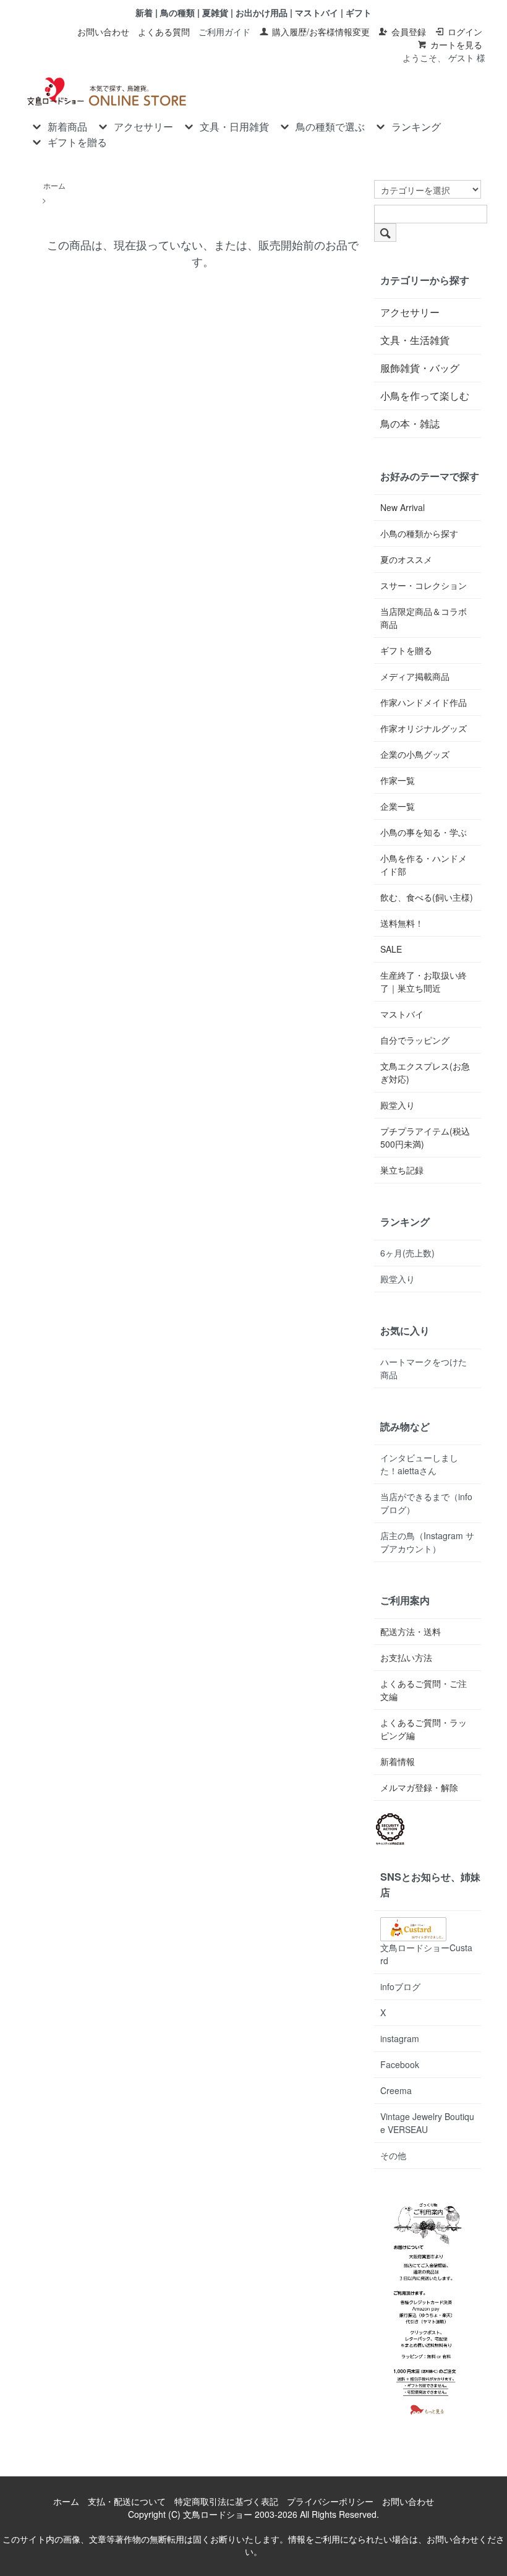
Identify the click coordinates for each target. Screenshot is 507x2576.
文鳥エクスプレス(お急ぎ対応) (425, 1072)
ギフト (359, 12)
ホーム (54, 185)
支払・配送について (127, 2501)
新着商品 (67, 127)
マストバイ (317, 12)
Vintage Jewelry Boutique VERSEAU (427, 2123)
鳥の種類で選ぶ (330, 127)
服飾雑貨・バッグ (420, 368)
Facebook (400, 2064)
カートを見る (456, 45)
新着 (144, 12)
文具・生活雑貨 (415, 340)
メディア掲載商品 (415, 676)
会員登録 (409, 32)
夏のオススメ (406, 559)
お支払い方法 (406, 1657)
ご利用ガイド (224, 32)
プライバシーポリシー (330, 2501)
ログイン (465, 32)
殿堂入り (398, 1105)
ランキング (416, 127)
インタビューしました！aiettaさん (419, 1464)
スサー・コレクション (424, 585)
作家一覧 (398, 780)
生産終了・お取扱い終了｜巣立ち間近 (424, 981)
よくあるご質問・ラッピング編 (424, 1729)
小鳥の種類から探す (419, 533)
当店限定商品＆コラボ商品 (424, 618)
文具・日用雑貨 (234, 127)
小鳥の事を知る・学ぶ (424, 832)
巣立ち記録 (402, 1170)
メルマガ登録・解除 (419, 1787)
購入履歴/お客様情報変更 (321, 32)
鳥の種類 (177, 12)
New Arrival (403, 507)
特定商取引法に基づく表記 (226, 2501)
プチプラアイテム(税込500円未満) (425, 1137)
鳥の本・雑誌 (410, 423)
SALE (391, 949)
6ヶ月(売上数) (407, 1253)
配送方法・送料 (411, 1631)
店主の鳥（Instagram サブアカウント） (427, 1542)
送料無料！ (402, 923)
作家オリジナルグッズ (424, 728)
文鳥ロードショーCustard (426, 1954)
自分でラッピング (415, 1040)
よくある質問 (164, 32)
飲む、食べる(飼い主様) (427, 897)
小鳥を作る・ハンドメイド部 (424, 865)
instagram (400, 2038)
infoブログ (400, 1986)
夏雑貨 (215, 12)
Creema (396, 2090)
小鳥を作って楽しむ (425, 396)
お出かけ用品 (262, 12)
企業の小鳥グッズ (415, 754)
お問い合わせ (103, 32)
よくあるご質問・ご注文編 (424, 1690)
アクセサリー (143, 127)
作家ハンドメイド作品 (424, 702)
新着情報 (398, 1761)
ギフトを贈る (77, 142)
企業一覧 (398, 806)
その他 (393, 2155)
